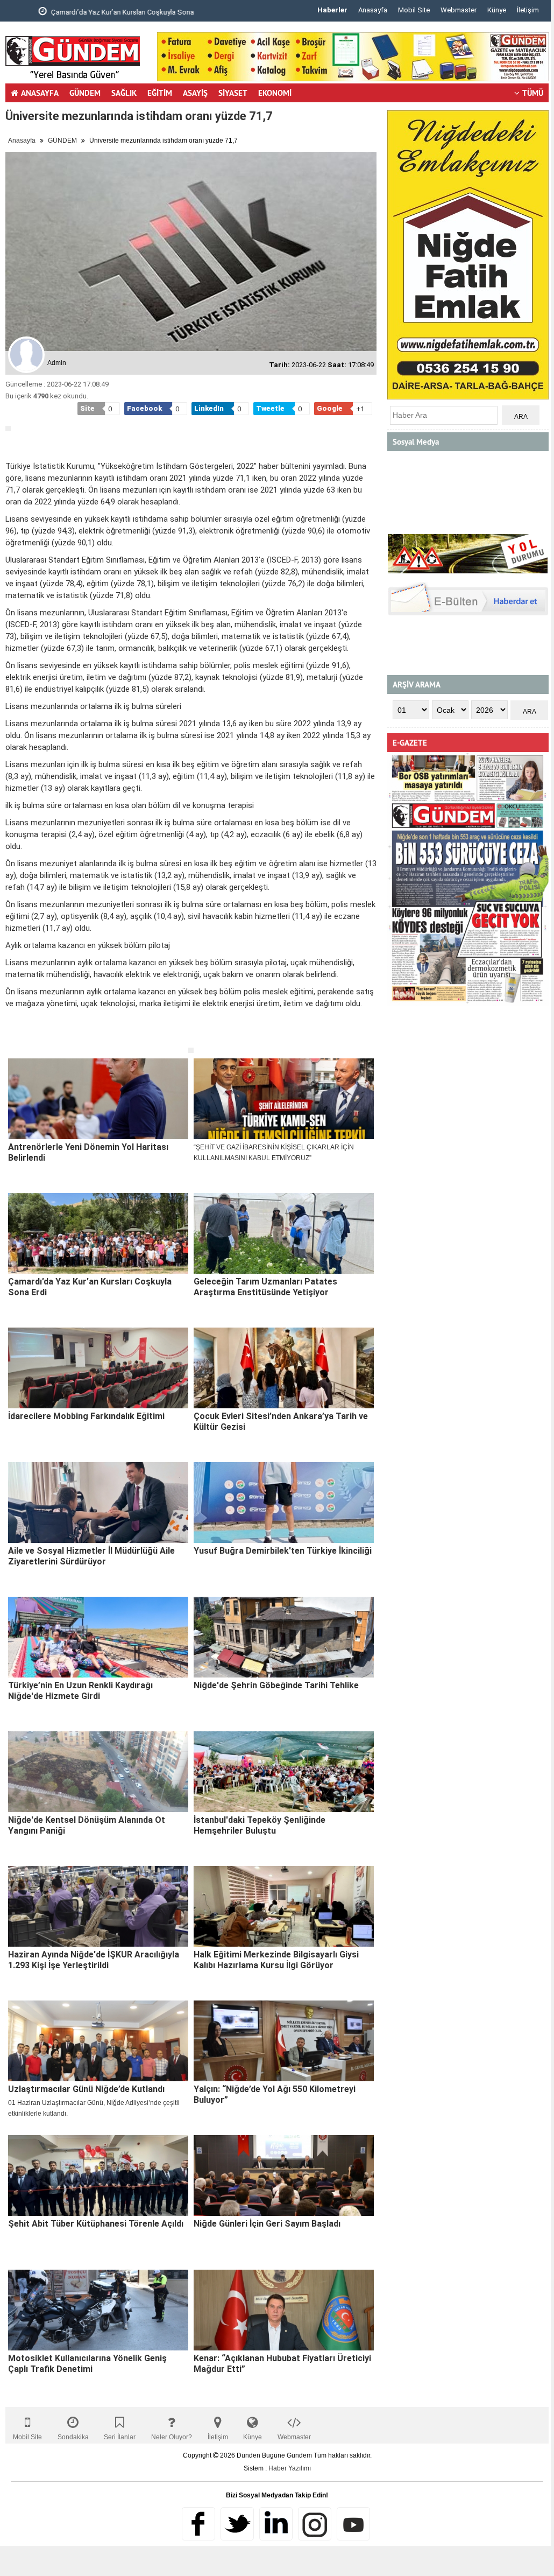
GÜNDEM (85, 93)
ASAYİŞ (195, 93)
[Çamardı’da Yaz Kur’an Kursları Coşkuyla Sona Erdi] (98, 1233)
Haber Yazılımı (290, 2468)
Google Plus (276, 2524)
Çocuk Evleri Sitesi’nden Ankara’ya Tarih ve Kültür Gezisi (281, 1422)
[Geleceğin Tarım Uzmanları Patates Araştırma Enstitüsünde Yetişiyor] (284, 1233)
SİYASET (233, 93)
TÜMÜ (533, 93)
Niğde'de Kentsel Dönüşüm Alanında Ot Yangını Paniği (87, 1825)
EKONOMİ (275, 93)
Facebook (198, 2524)
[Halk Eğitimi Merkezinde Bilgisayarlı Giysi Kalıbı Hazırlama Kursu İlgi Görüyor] (284, 1906)
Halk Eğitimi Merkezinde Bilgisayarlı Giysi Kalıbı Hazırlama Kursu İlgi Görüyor (276, 1960)
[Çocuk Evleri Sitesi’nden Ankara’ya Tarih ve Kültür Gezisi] (284, 1368)
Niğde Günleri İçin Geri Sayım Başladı (267, 2224)
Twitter (237, 2524)
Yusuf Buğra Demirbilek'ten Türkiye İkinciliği (283, 1551)
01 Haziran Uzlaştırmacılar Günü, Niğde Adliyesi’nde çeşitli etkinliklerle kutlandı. (94, 2108)
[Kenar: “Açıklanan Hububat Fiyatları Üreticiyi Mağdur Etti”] (284, 2310)
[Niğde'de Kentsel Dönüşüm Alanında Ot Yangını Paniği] (98, 1772)
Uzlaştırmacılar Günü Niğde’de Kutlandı (86, 2089)
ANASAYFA (40, 93)
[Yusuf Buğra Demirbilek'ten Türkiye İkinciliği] (284, 1503)
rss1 (353, 2524)
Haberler (332, 10)
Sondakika (73, 2437)
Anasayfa (373, 10)
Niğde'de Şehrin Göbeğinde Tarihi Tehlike (276, 1685)
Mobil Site (414, 10)
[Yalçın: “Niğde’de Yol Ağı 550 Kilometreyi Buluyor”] (284, 2041)
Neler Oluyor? (172, 2437)
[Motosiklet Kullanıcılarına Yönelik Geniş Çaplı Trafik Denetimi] (98, 2310)
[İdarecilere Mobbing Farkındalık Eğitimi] (98, 1368)
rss (315, 2524)
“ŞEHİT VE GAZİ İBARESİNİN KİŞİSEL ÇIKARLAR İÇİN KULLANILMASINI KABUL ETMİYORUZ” (274, 1153)
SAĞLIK (124, 93)
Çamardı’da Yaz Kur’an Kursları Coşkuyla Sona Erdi (90, 1287)
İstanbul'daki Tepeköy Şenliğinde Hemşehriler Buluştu (260, 1825)
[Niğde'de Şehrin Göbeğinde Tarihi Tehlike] (284, 1637)
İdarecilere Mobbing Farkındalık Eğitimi (86, 1416)
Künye (497, 10)
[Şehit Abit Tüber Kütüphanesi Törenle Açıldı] (98, 2175)
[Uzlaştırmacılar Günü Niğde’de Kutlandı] (98, 2041)
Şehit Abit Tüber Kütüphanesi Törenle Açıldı (96, 2224)
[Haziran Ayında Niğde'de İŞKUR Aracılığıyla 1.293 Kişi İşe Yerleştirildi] (98, 1906)
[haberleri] (12, 1038)
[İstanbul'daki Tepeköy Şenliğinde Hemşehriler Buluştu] (284, 1772)
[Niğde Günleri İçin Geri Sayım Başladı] (284, 2175)
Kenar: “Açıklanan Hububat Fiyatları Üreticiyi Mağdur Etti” (282, 2364)
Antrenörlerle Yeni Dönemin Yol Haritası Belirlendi (88, 1152)
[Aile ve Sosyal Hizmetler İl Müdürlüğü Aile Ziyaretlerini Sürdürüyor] (98, 1503)
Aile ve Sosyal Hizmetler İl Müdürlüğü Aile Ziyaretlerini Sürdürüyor (91, 1556)
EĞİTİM (160, 93)
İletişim (528, 10)
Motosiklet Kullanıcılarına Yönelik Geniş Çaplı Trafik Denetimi (87, 2364)
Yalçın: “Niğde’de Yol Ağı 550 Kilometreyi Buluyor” (275, 2094)
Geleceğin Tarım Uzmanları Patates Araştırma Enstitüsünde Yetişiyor (265, 1287)
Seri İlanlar (120, 2437)
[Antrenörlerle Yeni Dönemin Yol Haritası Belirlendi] (98, 1099)
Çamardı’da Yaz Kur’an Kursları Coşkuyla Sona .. (97, 12)
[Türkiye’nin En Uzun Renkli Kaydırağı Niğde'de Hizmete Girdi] (98, 1637)
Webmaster (459, 10)
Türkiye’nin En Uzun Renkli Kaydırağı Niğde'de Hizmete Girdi (80, 1691)
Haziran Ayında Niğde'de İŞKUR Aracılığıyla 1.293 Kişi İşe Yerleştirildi (94, 1960)
